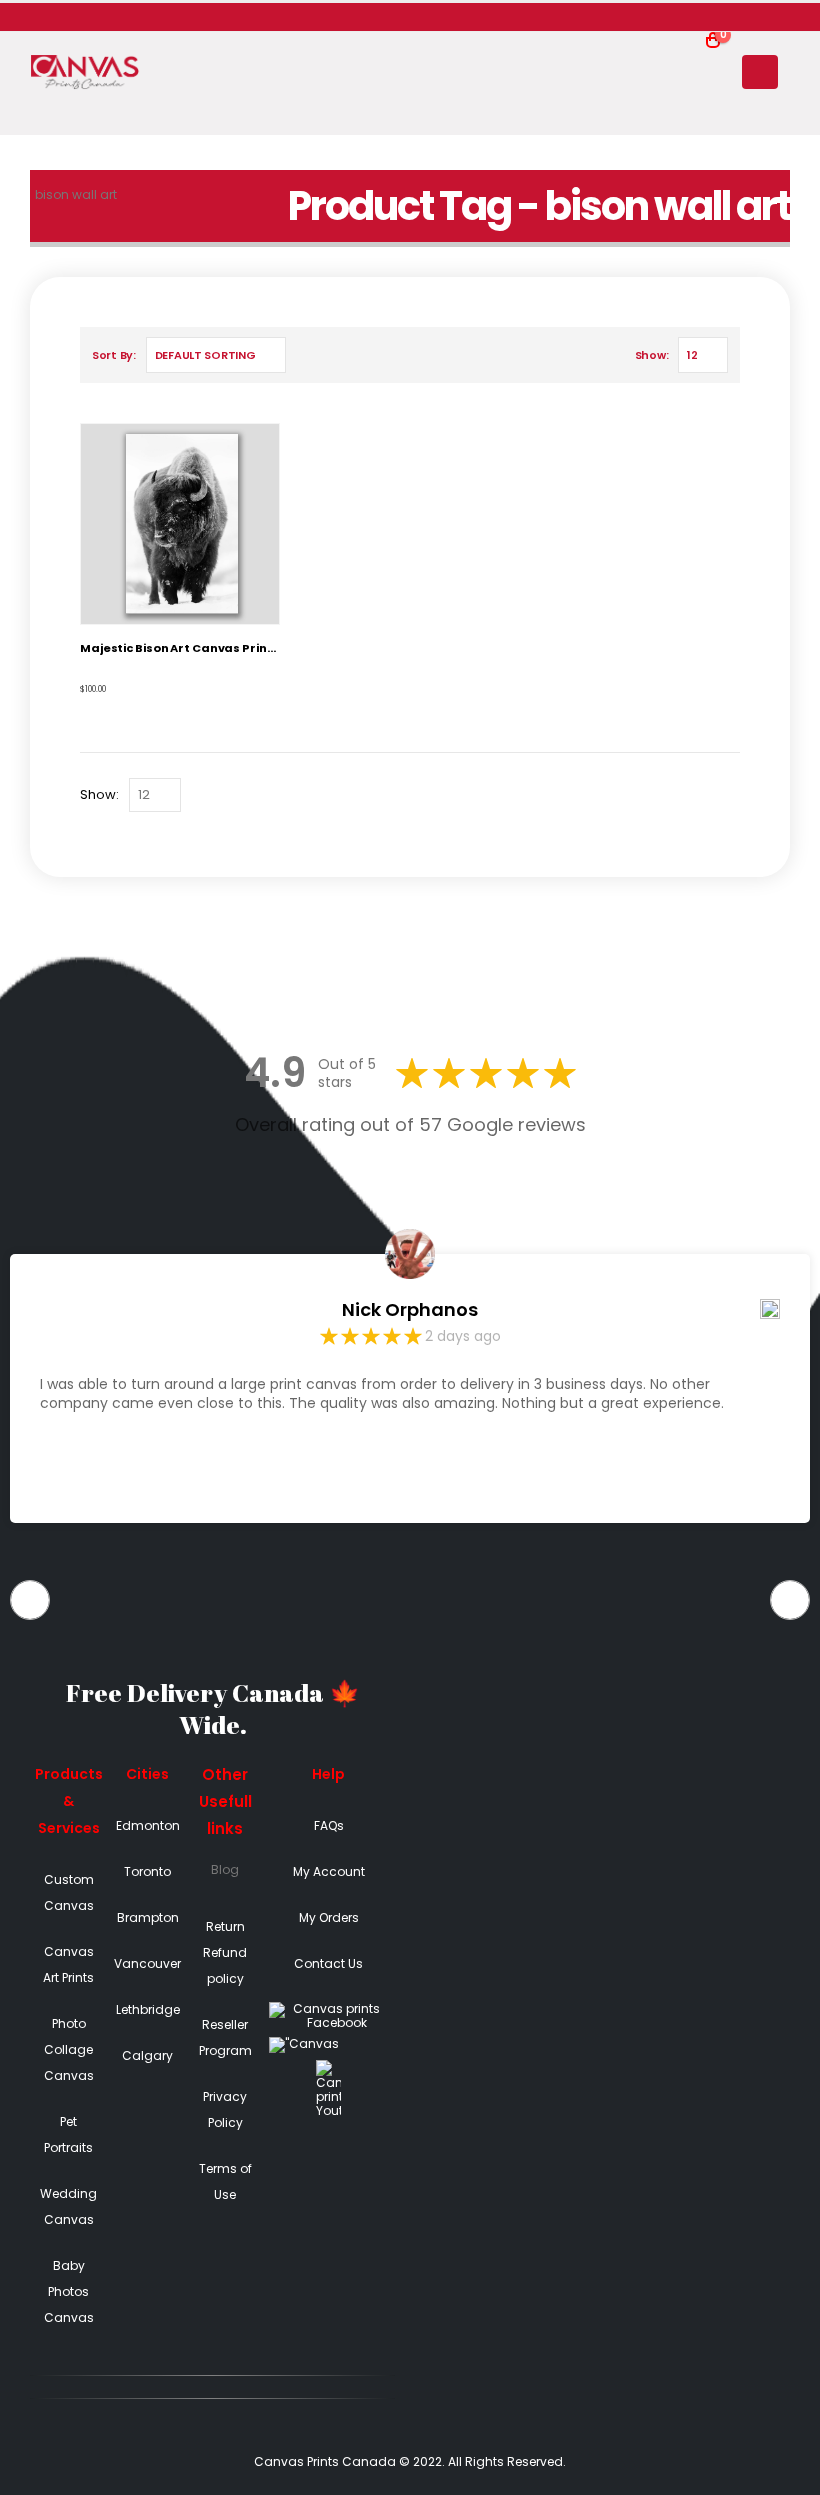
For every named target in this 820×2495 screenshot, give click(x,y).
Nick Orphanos (410, 1310)
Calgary (147, 2055)
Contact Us (328, 1963)
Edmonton (148, 1825)
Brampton (148, 1917)
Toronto (147, 1871)
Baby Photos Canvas (69, 2291)
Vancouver (147, 1963)
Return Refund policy (225, 1952)
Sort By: (114, 355)
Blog (225, 1869)
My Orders (329, 1917)
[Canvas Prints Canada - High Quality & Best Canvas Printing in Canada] (85, 72)
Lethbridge (148, 2009)
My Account (329, 1871)
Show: (652, 355)
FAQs (329, 1825)
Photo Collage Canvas (69, 2049)
